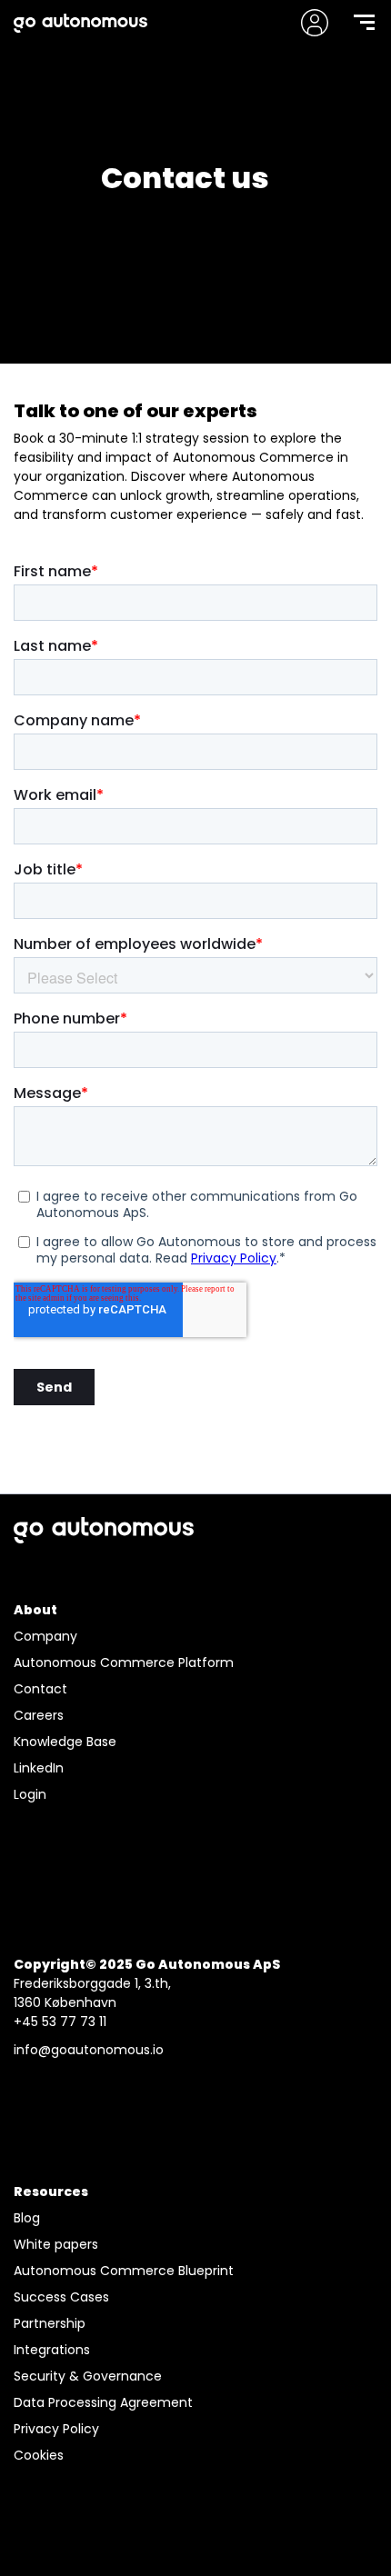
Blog (27, 2218)
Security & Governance (88, 2376)
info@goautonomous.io (89, 2050)
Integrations (52, 2350)
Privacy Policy (56, 2429)
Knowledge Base (65, 1742)
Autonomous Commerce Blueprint (124, 2271)
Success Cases (61, 2297)
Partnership (50, 2323)
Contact (40, 1689)
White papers (56, 2244)
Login (30, 1794)
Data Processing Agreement (103, 2402)
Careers (39, 1715)
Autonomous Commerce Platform (124, 1662)
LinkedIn (39, 1768)
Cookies (39, 2455)
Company (45, 1636)
